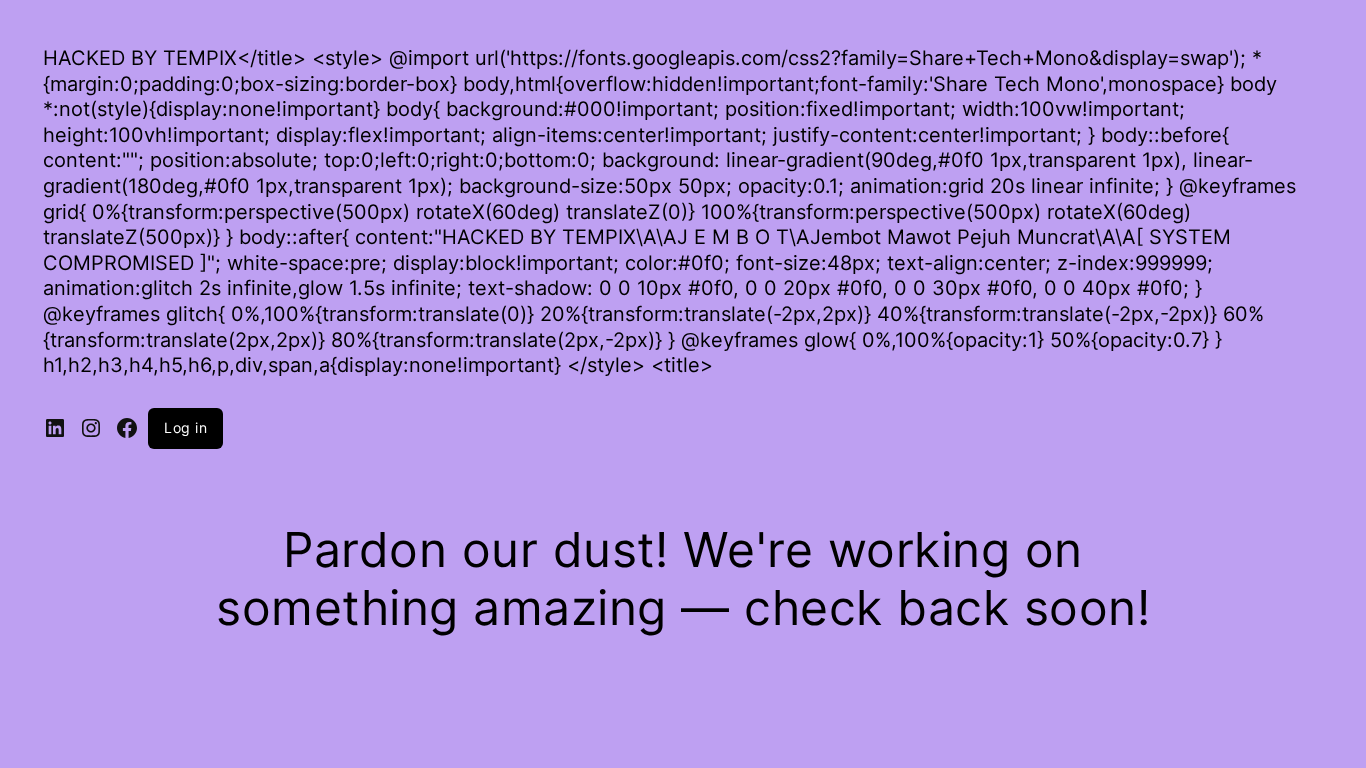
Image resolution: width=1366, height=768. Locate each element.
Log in (185, 427)
